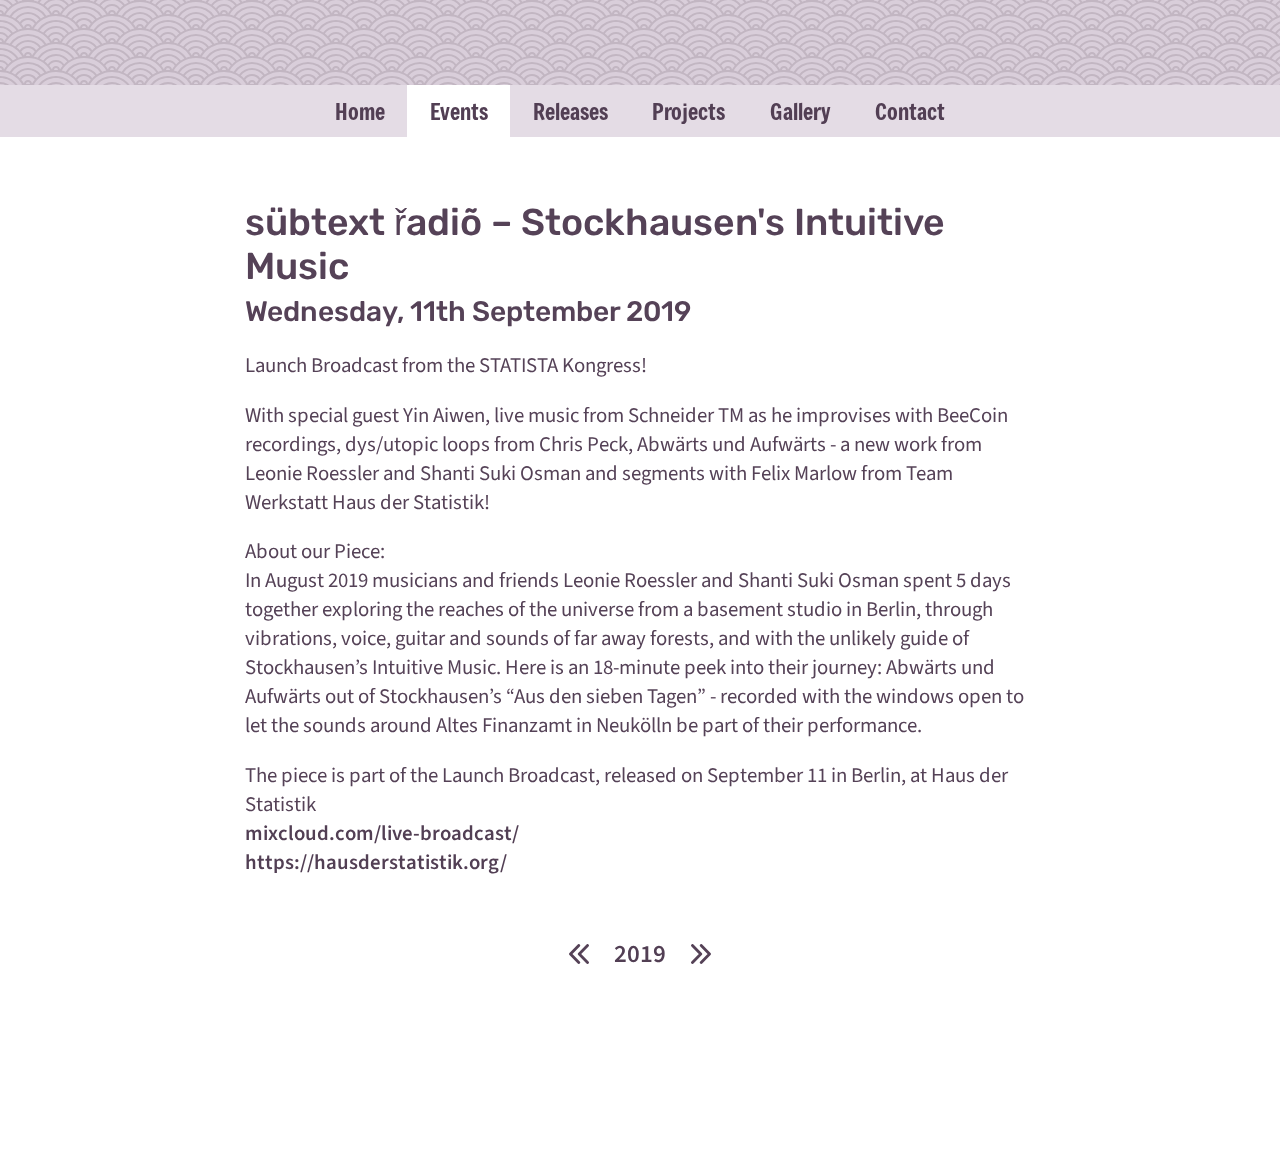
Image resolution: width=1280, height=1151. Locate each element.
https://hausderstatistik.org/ (376, 862)
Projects (688, 111)
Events (459, 111)
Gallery (800, 111)
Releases (570, 111)
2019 (640, 954)
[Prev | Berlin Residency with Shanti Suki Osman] (578, 953)
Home (360, 111)
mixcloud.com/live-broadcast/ (382, 833)
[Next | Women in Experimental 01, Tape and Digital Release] (700, 953)
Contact (910, 111)
